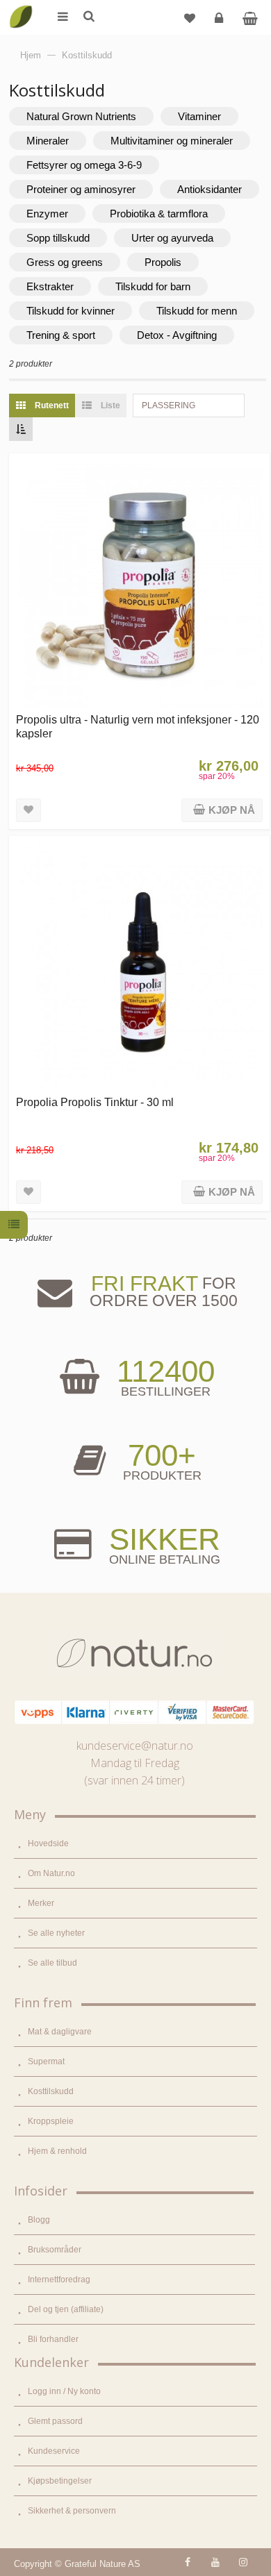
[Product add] (250, 17)
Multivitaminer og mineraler (172, 141)
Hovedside (48, 1843)
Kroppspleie (51, 2121)
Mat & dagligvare (60, 2032)
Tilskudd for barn (153, 286)
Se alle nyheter (56, 1933)
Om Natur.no (51, 1873)
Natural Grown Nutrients (81, 116)
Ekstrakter (50, 286)
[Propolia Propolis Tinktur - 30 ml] (139, 966)
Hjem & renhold (57, 2151)
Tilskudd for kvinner (71, 311)
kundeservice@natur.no (135, 1746)
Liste (109, 405)
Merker (41, 1903)
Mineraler (48, 141)
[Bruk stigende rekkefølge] (21, 429)
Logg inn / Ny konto (64, 2391)
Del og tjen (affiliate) (66, 2309)
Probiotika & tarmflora (159, 214)
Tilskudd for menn (197, 311)
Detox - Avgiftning (177, 335)
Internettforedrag (59, 2280)
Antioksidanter (210, 189)
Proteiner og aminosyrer (81, 189)
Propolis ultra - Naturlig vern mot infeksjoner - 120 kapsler (138, 726)
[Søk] (88, 17)
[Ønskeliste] (190, 17)
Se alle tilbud (52, 1963)
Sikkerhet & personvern (72, 2511)
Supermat (46, 2061)
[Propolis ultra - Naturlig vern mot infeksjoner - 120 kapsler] (139, 584)
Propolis (163, 262)
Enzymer (47, 214)
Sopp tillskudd (58, 238)
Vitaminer (199, 116)
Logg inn (219, 17)
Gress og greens (65, 262)
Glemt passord (55, 2421)
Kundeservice (54, 2451)
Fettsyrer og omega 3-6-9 (84, 165)
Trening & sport (61, 335)
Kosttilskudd (51, 2091)
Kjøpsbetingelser (60, 2481)
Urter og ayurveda (172, 238)
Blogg (39, 2220)
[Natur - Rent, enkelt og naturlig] (21, 7)
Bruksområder (55, 2250)
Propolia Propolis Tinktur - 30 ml (95, 1102)
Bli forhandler (53, 2339)
